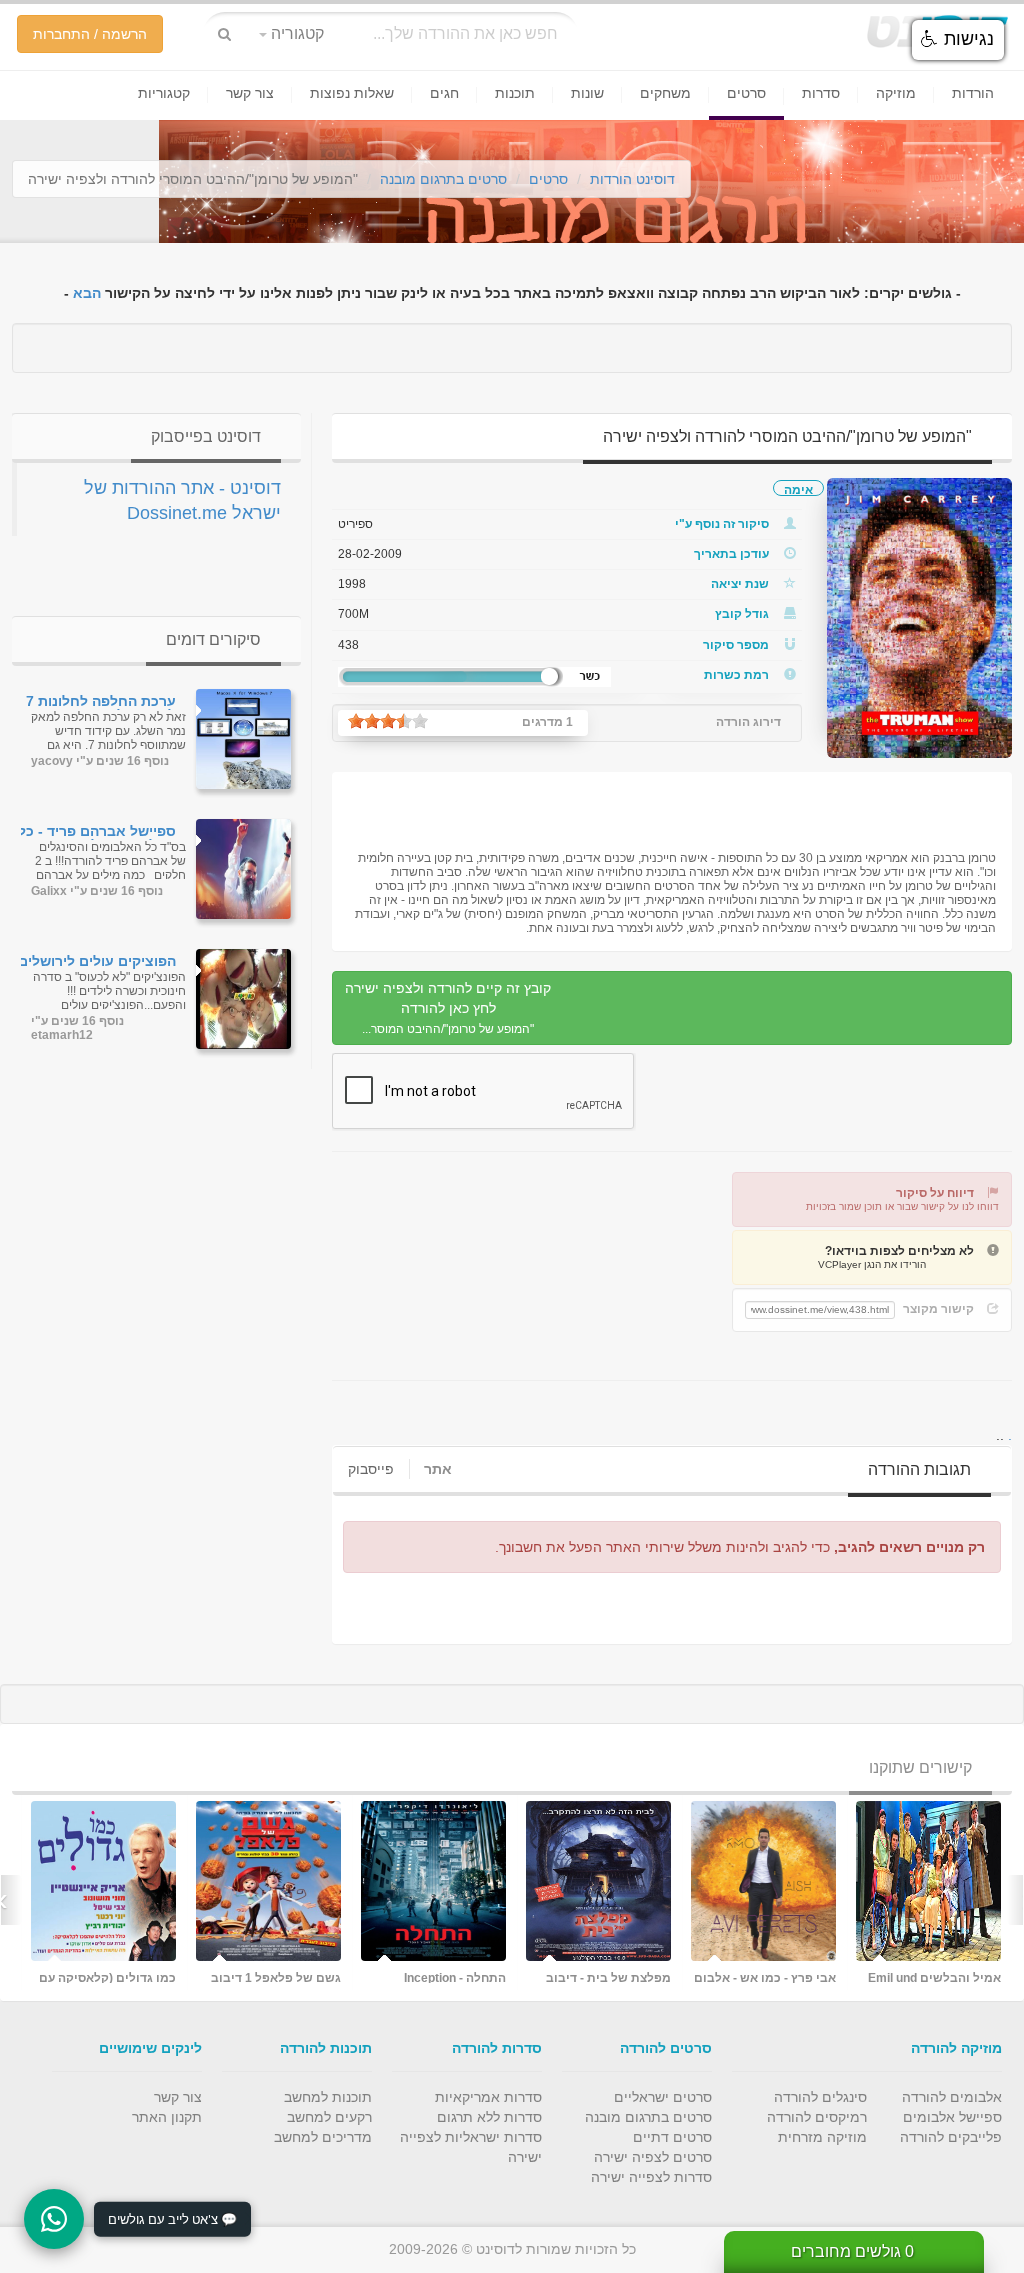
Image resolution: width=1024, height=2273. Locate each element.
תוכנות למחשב (328, 2097)
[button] (958, 40)
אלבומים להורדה (952, 2097)
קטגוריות (164, 93)
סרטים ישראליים (663, 2097)
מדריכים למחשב (323, 2137)
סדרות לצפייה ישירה (651, 2177)
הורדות (973, 93)
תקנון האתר (167, 2117)
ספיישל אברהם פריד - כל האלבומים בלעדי (97, 832)
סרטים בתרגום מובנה (443, 179)
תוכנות (515, 93)
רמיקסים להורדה (817, 2117)
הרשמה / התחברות (90, 34)
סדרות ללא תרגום (489, 2117)
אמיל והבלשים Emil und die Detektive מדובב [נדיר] (434, 1977)
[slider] (388, 721)
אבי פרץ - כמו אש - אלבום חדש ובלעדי (265, 1977)
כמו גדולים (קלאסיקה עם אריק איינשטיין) (772, 1977)
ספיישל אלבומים (952, 2117)
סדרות (821, 93)
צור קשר (250, 93)
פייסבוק (371, 1469)
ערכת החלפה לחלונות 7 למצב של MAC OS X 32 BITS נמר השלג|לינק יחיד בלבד (96, 702)
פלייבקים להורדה (951, 2137)
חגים (444, 93)
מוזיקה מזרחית (822, 2137)
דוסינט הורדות (632, 179)
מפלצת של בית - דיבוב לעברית (108, 1977)
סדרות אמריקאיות (488, 2097)
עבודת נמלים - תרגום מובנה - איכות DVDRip (614, 1977)
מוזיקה (896, 93)
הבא (87, 293)
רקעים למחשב (329, 2117)
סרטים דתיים (672, 2137)
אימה (798, 489)
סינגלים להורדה (820, 2097)
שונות (587, 93)
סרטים (746, 93)
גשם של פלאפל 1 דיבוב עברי (941, 1977)
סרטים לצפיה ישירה (653, 2157)
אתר (438, 1469)
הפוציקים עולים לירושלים (97, 961)
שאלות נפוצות (352, 93)
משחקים (665, 93)
